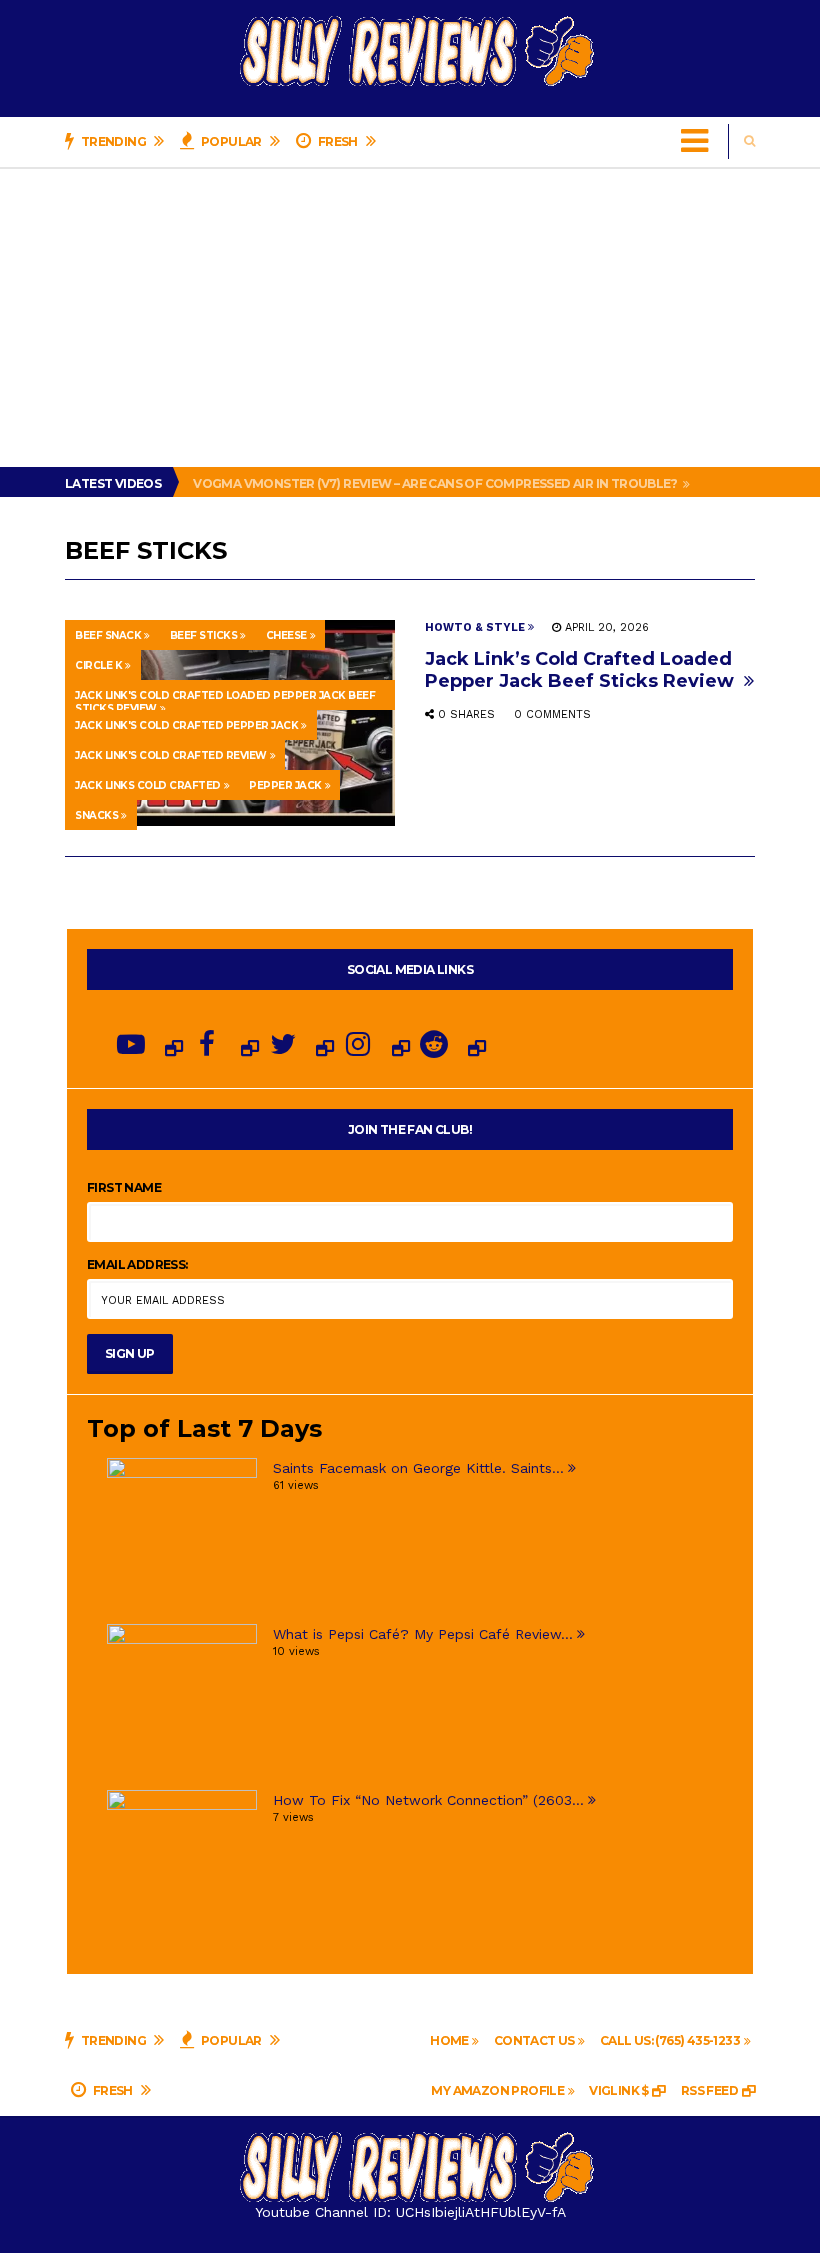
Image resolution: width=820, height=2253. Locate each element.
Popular (232, 141)
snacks (96, 815)
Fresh (337, 141)
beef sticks (204, 635)
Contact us (534, 2040)
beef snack (108, 635)
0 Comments (552, 714)
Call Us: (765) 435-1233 (670, 2040)
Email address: (137, 1264)
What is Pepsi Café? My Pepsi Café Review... (423, 1634)
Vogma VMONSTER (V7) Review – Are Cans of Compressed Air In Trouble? (436, 483)
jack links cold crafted (148, 785)
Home (449, 2040)
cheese (286, 635)
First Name (124, 1187)
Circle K (98, 665)
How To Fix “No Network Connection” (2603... (428, 1800)
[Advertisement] (410, 317)
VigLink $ (619, 2090)
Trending (113, 141)
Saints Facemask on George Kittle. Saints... (418, 1468)
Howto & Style (475, 627)
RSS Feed (709, 2090)
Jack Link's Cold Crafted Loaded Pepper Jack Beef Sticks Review (225, 699)
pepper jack (285, 785)
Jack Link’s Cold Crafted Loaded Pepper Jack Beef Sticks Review (582, 670)
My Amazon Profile (497, 2090)
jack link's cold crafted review (171, 755)
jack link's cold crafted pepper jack (186, 725)
